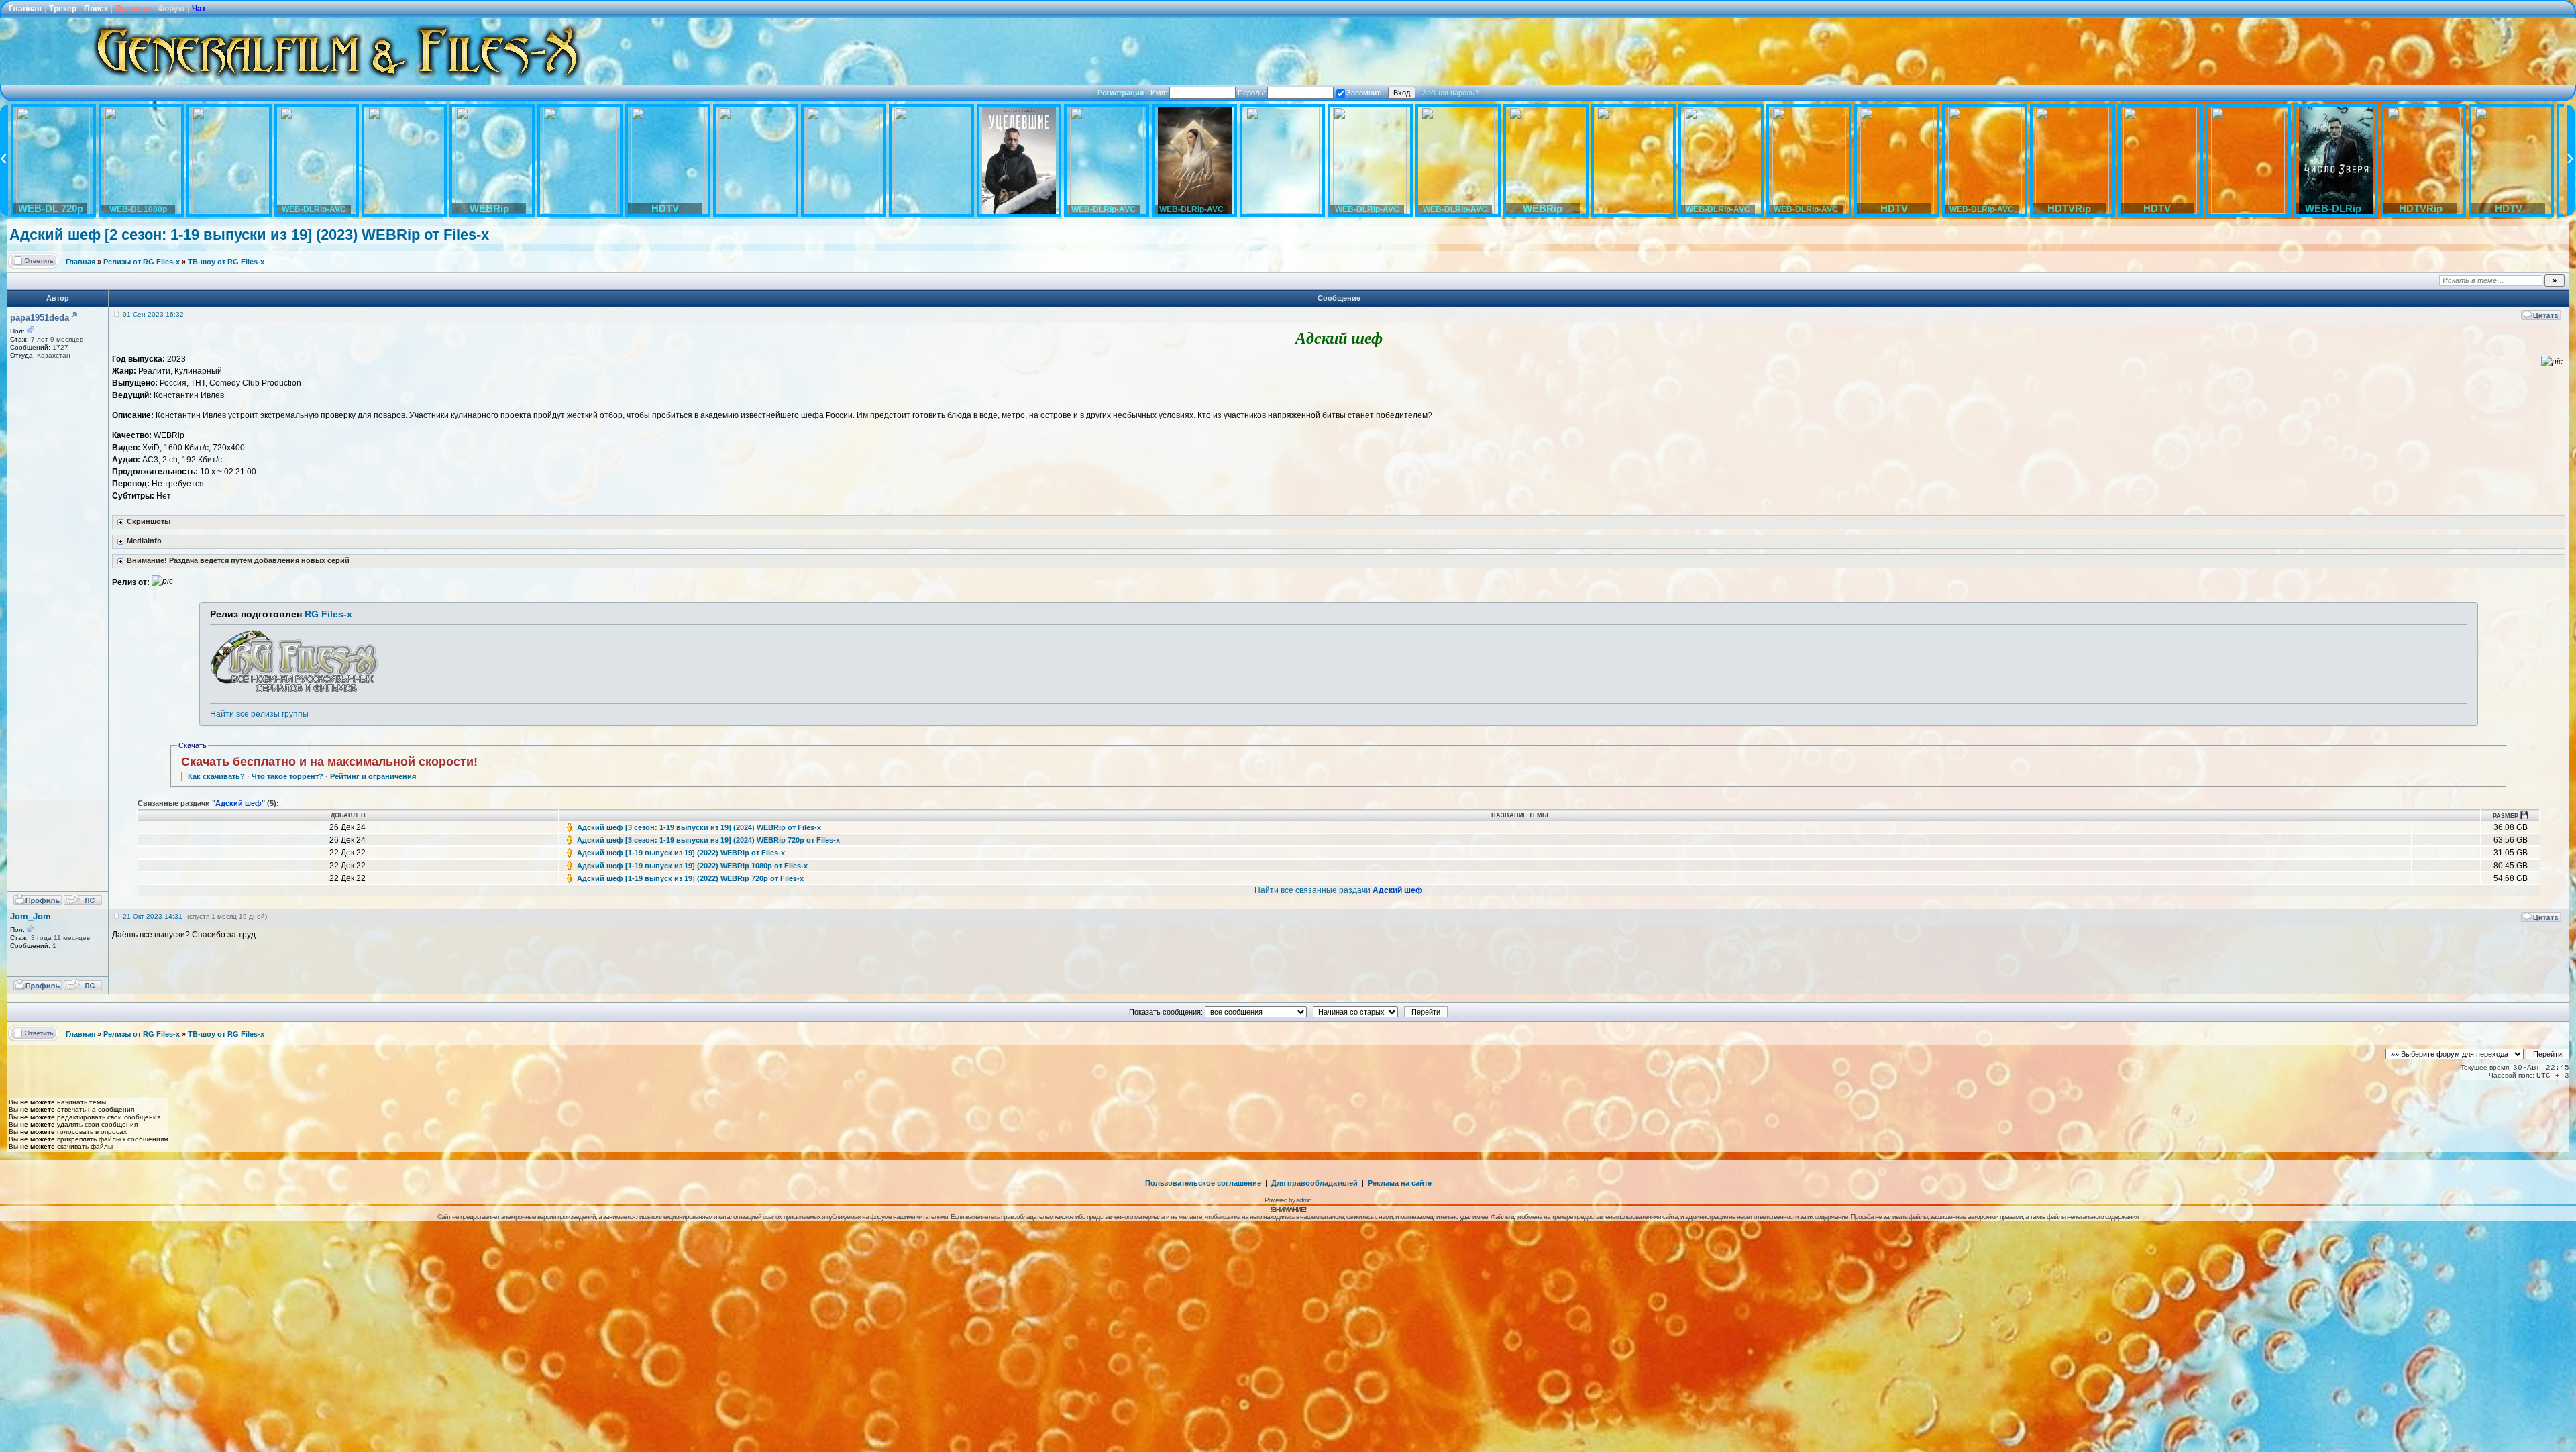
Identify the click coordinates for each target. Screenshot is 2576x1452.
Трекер (63, 9)
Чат (199, 9)
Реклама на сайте (1400, 1183)
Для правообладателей (1314, 1183)
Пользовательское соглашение (1203, 1183)
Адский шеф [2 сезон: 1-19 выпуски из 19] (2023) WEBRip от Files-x (249, 235)
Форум (171, 9)
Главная (25, 9)
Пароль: (1252, 93)
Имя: (1160, 93)
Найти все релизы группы (259, 714)
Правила (133, 9)
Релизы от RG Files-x (142, 262)
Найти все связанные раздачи (1339, 890)
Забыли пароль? (1450, 93)
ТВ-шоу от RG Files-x (226, 262)
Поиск (96, 9)
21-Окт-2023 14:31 (153, 916)
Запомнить (1365, 93)
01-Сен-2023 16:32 (153, 314)
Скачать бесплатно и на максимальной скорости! (329, 762)
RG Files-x (328, 614)
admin (1304, 1200)
